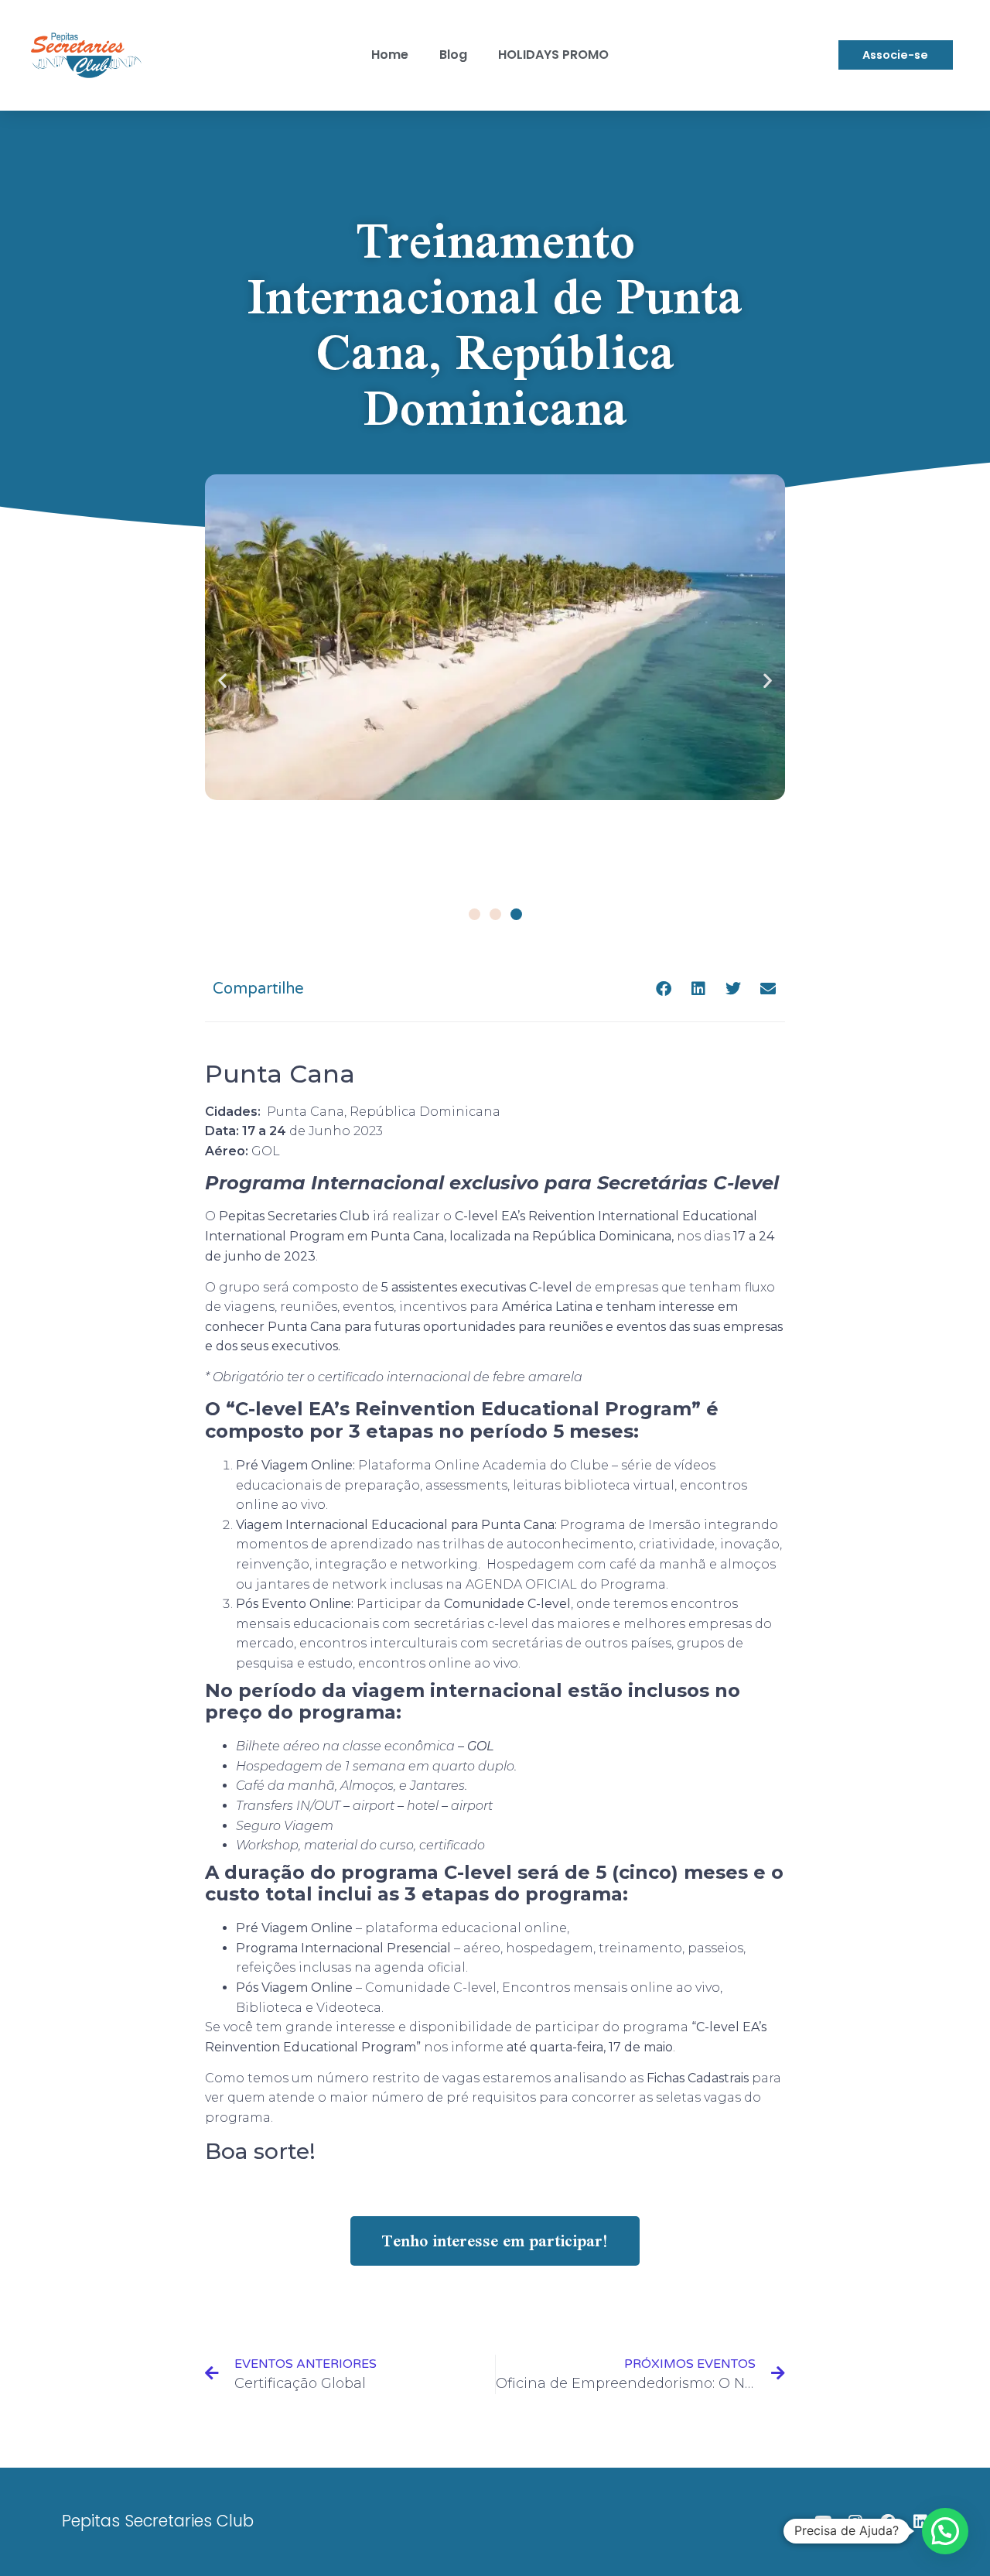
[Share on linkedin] (698, 989)
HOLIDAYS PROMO (553, 55)
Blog (453, 55)
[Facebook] (888, 2522)
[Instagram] (855, 2522)
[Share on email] (768, 989)
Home (390, 55)
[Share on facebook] (663, 989)
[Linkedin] (920, 2522)
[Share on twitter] (733, 989)
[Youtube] (823, 2522)
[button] (222, 680)
